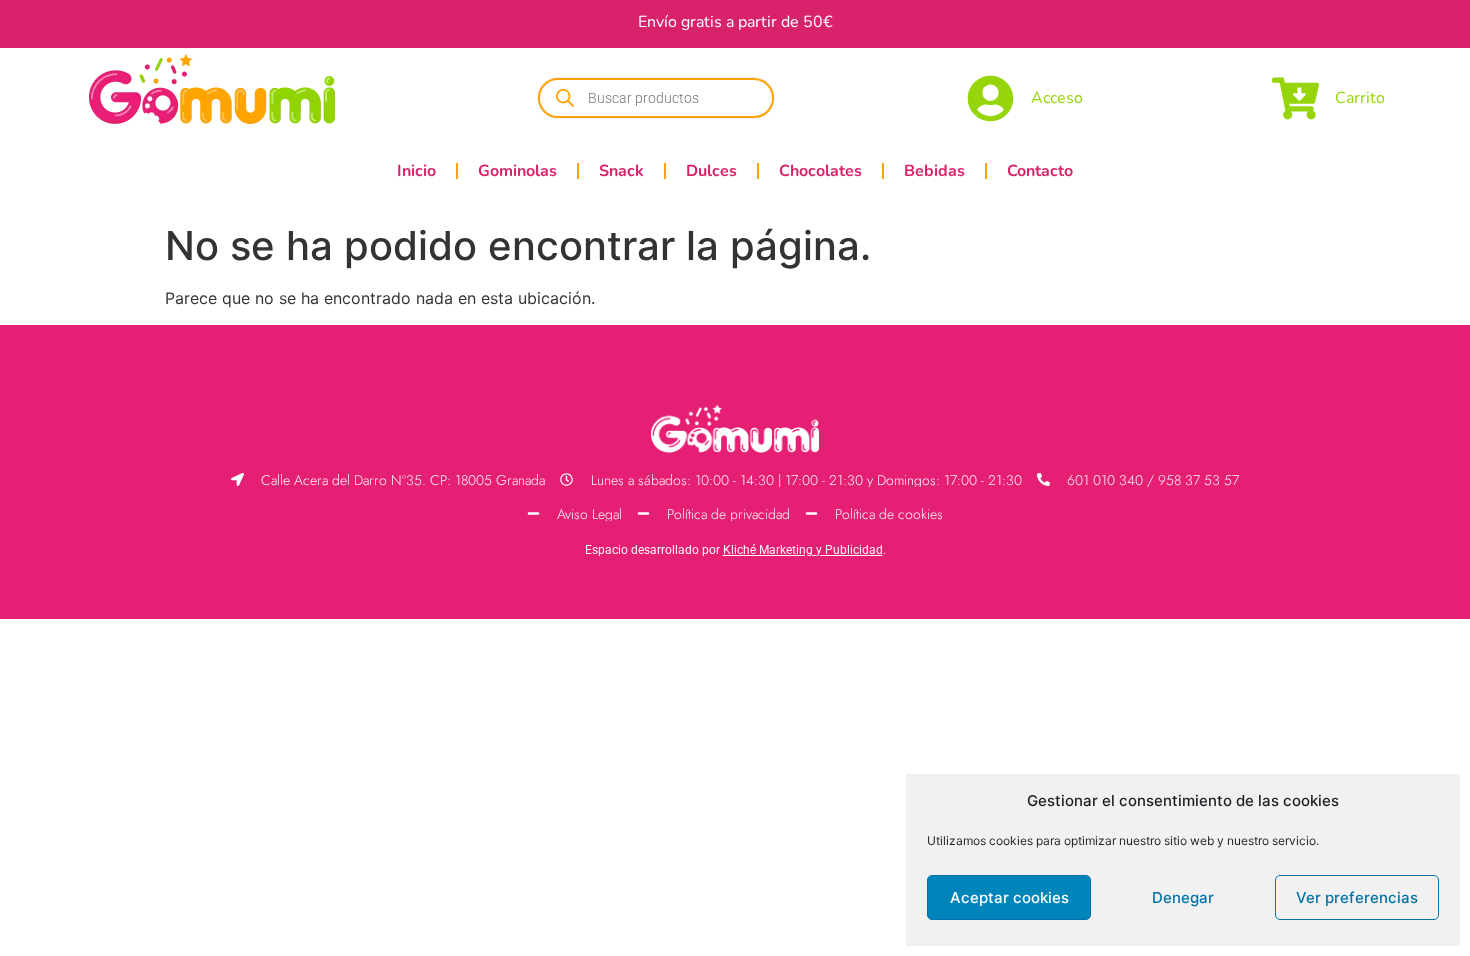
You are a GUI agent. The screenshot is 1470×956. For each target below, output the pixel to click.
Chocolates (820, 171)
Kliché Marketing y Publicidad (803, 550)
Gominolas (517, 171)
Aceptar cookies (1009, 897)
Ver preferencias (1357, 897)
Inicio (416, 171)
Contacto (1040, 171)
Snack (621, 171)
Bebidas (934, 171)
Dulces (711, 171)
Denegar (1183, 897)
